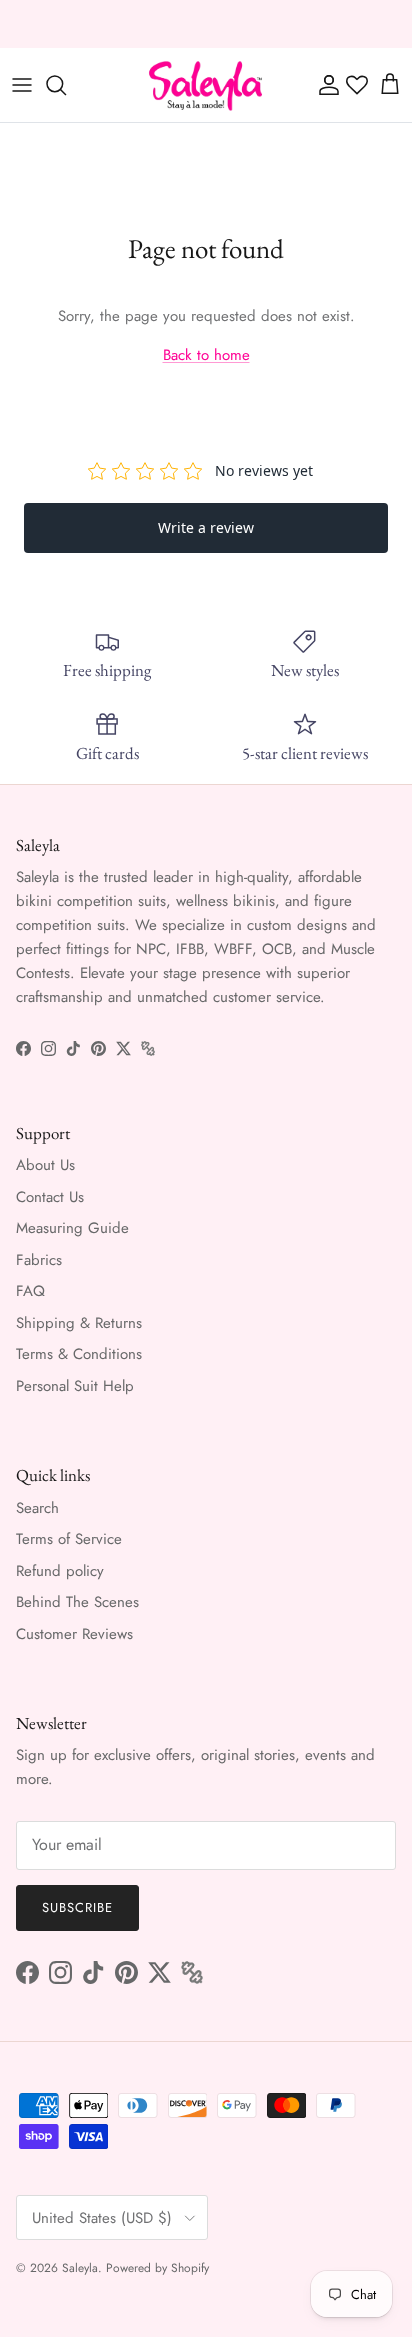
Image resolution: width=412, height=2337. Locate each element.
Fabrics (39, 1260)
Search (37, 1508)
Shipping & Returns (79, 1323)
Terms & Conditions (79, 1354)
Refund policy (60, 1571)
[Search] (66, 85)
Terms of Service (69, 1539)
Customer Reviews (74, 1634)
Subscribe (77, 1907)
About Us (45, 1165)
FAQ (30, 1291)
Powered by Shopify (157, 2268)
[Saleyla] (206, 85)
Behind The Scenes (77, 1602)
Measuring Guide (72, 1228)
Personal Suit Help (75, 1386)
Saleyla (80, 2268)
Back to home (206, 355)
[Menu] (22, 85)
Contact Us (50, 1197)
